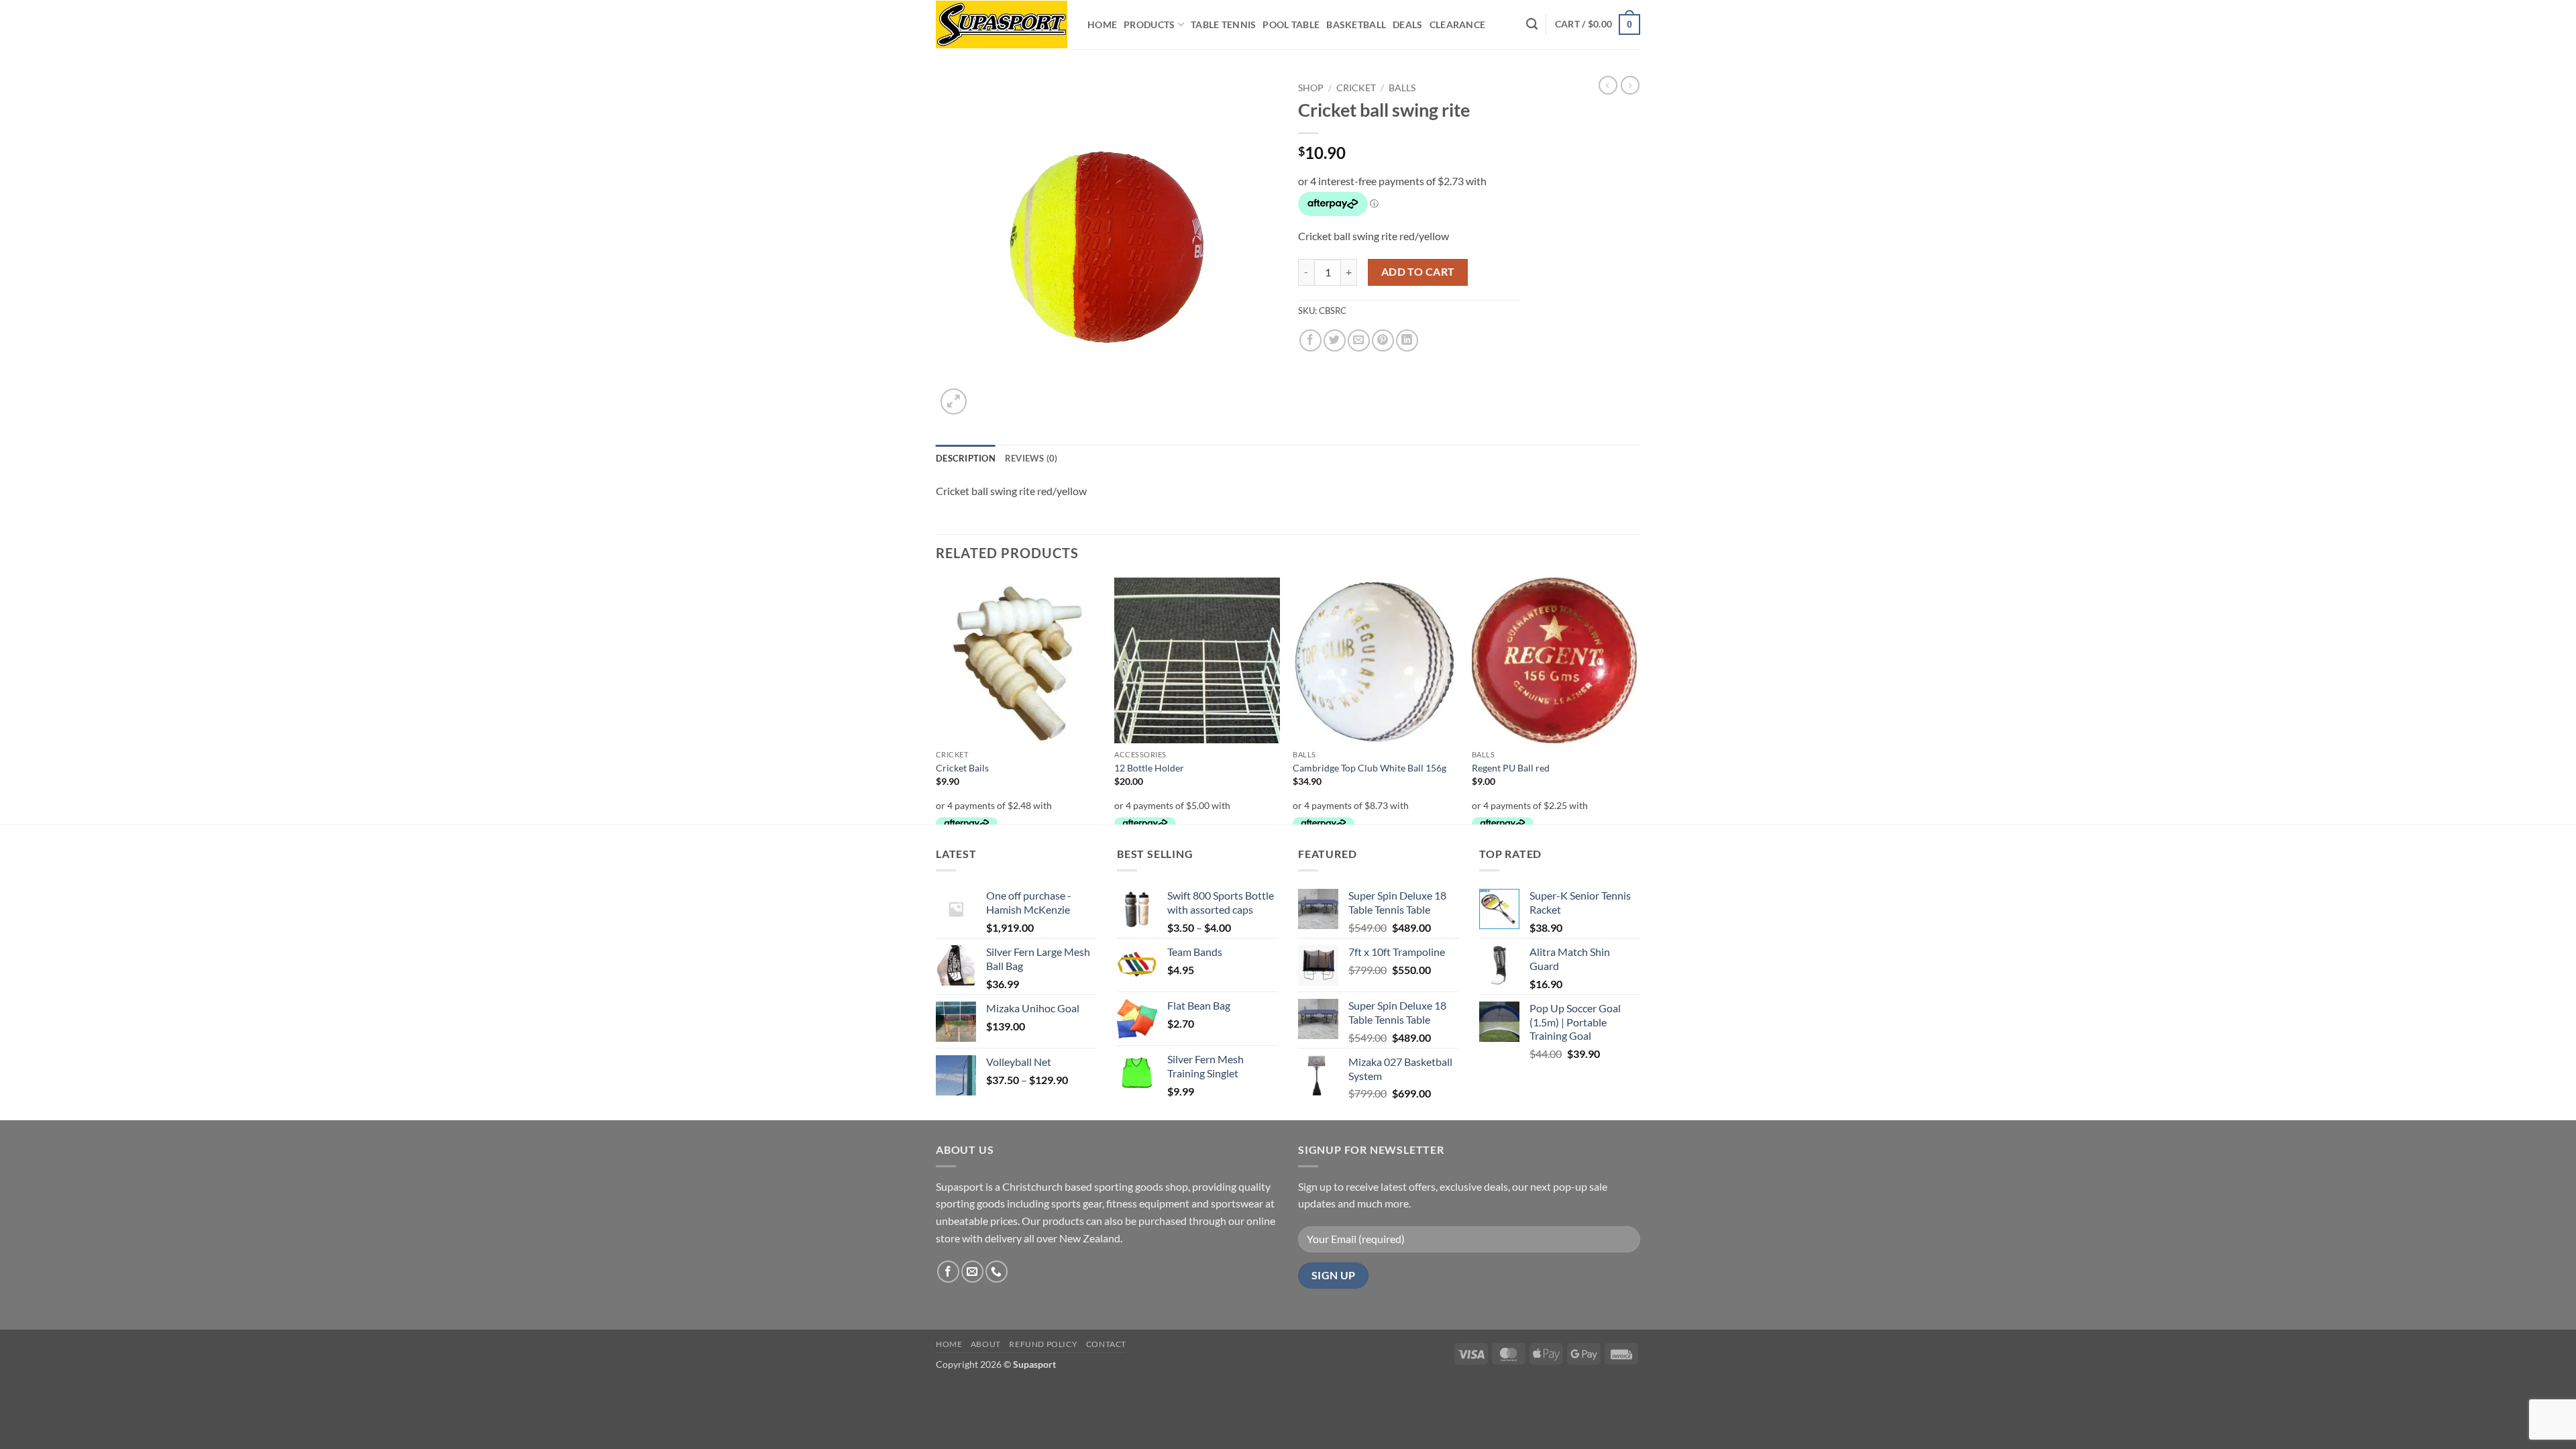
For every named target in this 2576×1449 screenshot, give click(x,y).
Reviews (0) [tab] (1031, 458)
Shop (1311, 88)
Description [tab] (966, 458)
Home (1102, 24)
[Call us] (997, 1272)
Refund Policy (1043, 1344)
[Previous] (936, 700)
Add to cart (1418, 272)
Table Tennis (1223, 24)
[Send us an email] (972, 1272)
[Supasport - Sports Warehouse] (1002, 24)
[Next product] (1608, 85)
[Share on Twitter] (1335, 340)
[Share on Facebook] (1310, 340)
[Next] (1636, 700)
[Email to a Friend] (1359, 340)
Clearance (1458, 24)
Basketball (1356, 24)
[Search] (1532, 24)
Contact (1106, 1344)
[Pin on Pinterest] (1383, 340)
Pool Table (1291, 24)
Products (1149, 24)
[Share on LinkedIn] (1407, 340)
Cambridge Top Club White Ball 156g (1370, 768)
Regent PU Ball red (1511, 768)
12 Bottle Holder (1149, 768)
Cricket (1356, 88)
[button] (1598, 24)
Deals (1407, 24)
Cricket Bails (962, 768)
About (986, 1344)
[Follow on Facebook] (948, 1272)
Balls (1402, 88)
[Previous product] (1630, 85)
